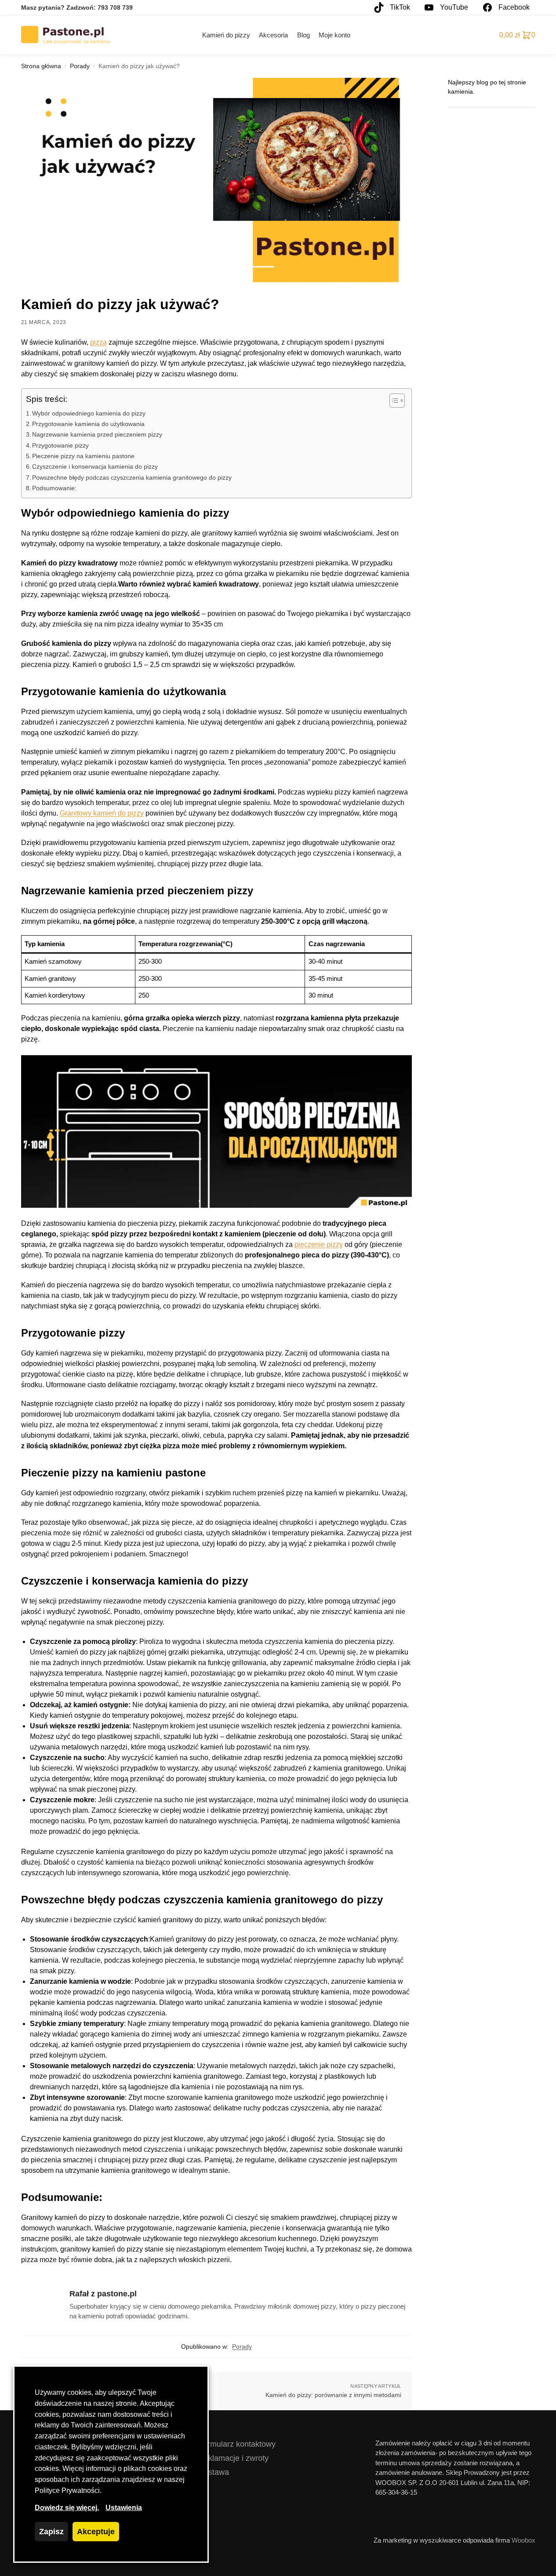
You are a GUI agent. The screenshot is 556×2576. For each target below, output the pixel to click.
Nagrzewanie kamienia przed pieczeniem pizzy (97, 434)
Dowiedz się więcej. (67, 2508)
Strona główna (41, 66)
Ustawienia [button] (124, 2508)
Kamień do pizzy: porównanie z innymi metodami (333, 2395)
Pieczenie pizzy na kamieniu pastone (83, 456)
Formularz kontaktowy (237, 2444)
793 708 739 (115, 7)
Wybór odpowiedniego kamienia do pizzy (89, 413)
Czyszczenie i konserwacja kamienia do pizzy (95, 466)
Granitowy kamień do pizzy (102, 813)
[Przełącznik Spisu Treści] (393, 401)
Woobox (523, 2540)
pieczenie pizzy (319, 1244)
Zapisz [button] (51, 2532)
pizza (98, 342)
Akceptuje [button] (96, 2532)
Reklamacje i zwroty (233, 2458)
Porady (80, 66)
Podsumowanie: (54, 488)
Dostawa (214, 2472)
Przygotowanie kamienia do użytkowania (88, 424)
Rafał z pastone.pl (103, 2294)
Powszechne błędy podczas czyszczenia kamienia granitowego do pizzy (132, 477)
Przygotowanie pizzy (60, 445)
